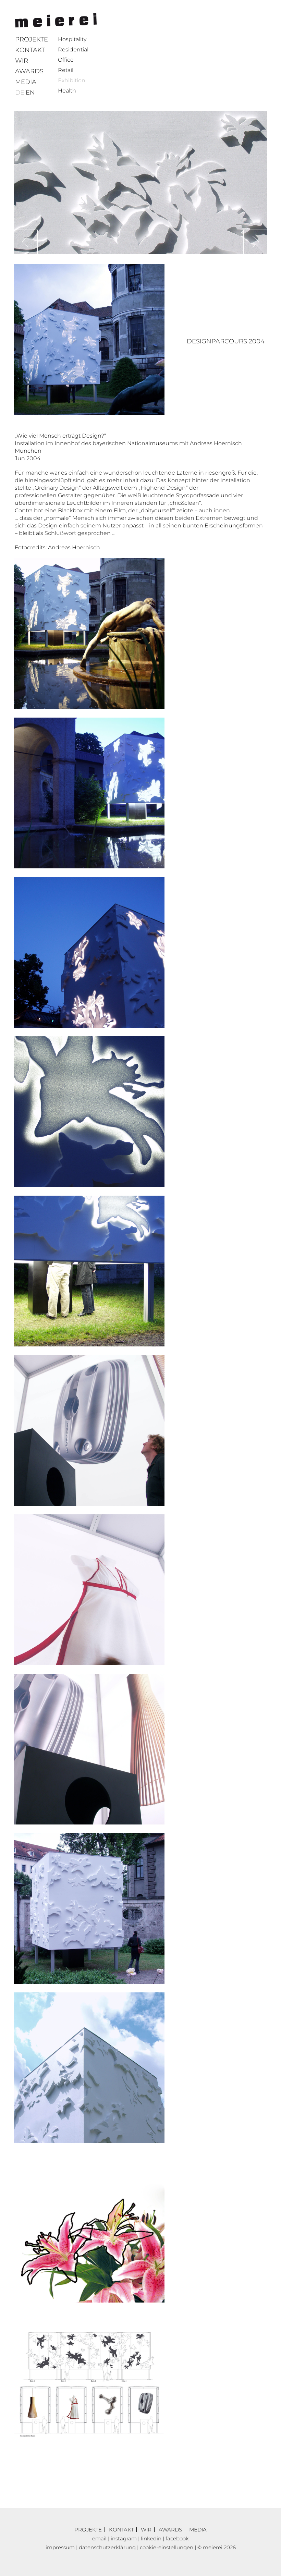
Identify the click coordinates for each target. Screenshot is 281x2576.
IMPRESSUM (60, 2547)
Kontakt (30, 50)
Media (26, 82)
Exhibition (72, 80)
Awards (29, 71)
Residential (73, 50)
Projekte (32, 39)
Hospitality (72, 39)
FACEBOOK (177, 2538)
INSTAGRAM (124, 2538)
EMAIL (99, 2538)
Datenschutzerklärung (107, 2547)
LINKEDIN (151, 2538)
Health (67, 91)
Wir (22, 61)
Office (66, 60)
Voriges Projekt (255, 242)
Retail (66, 70)
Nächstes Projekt (26, 242)
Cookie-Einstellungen (167, 2547)
